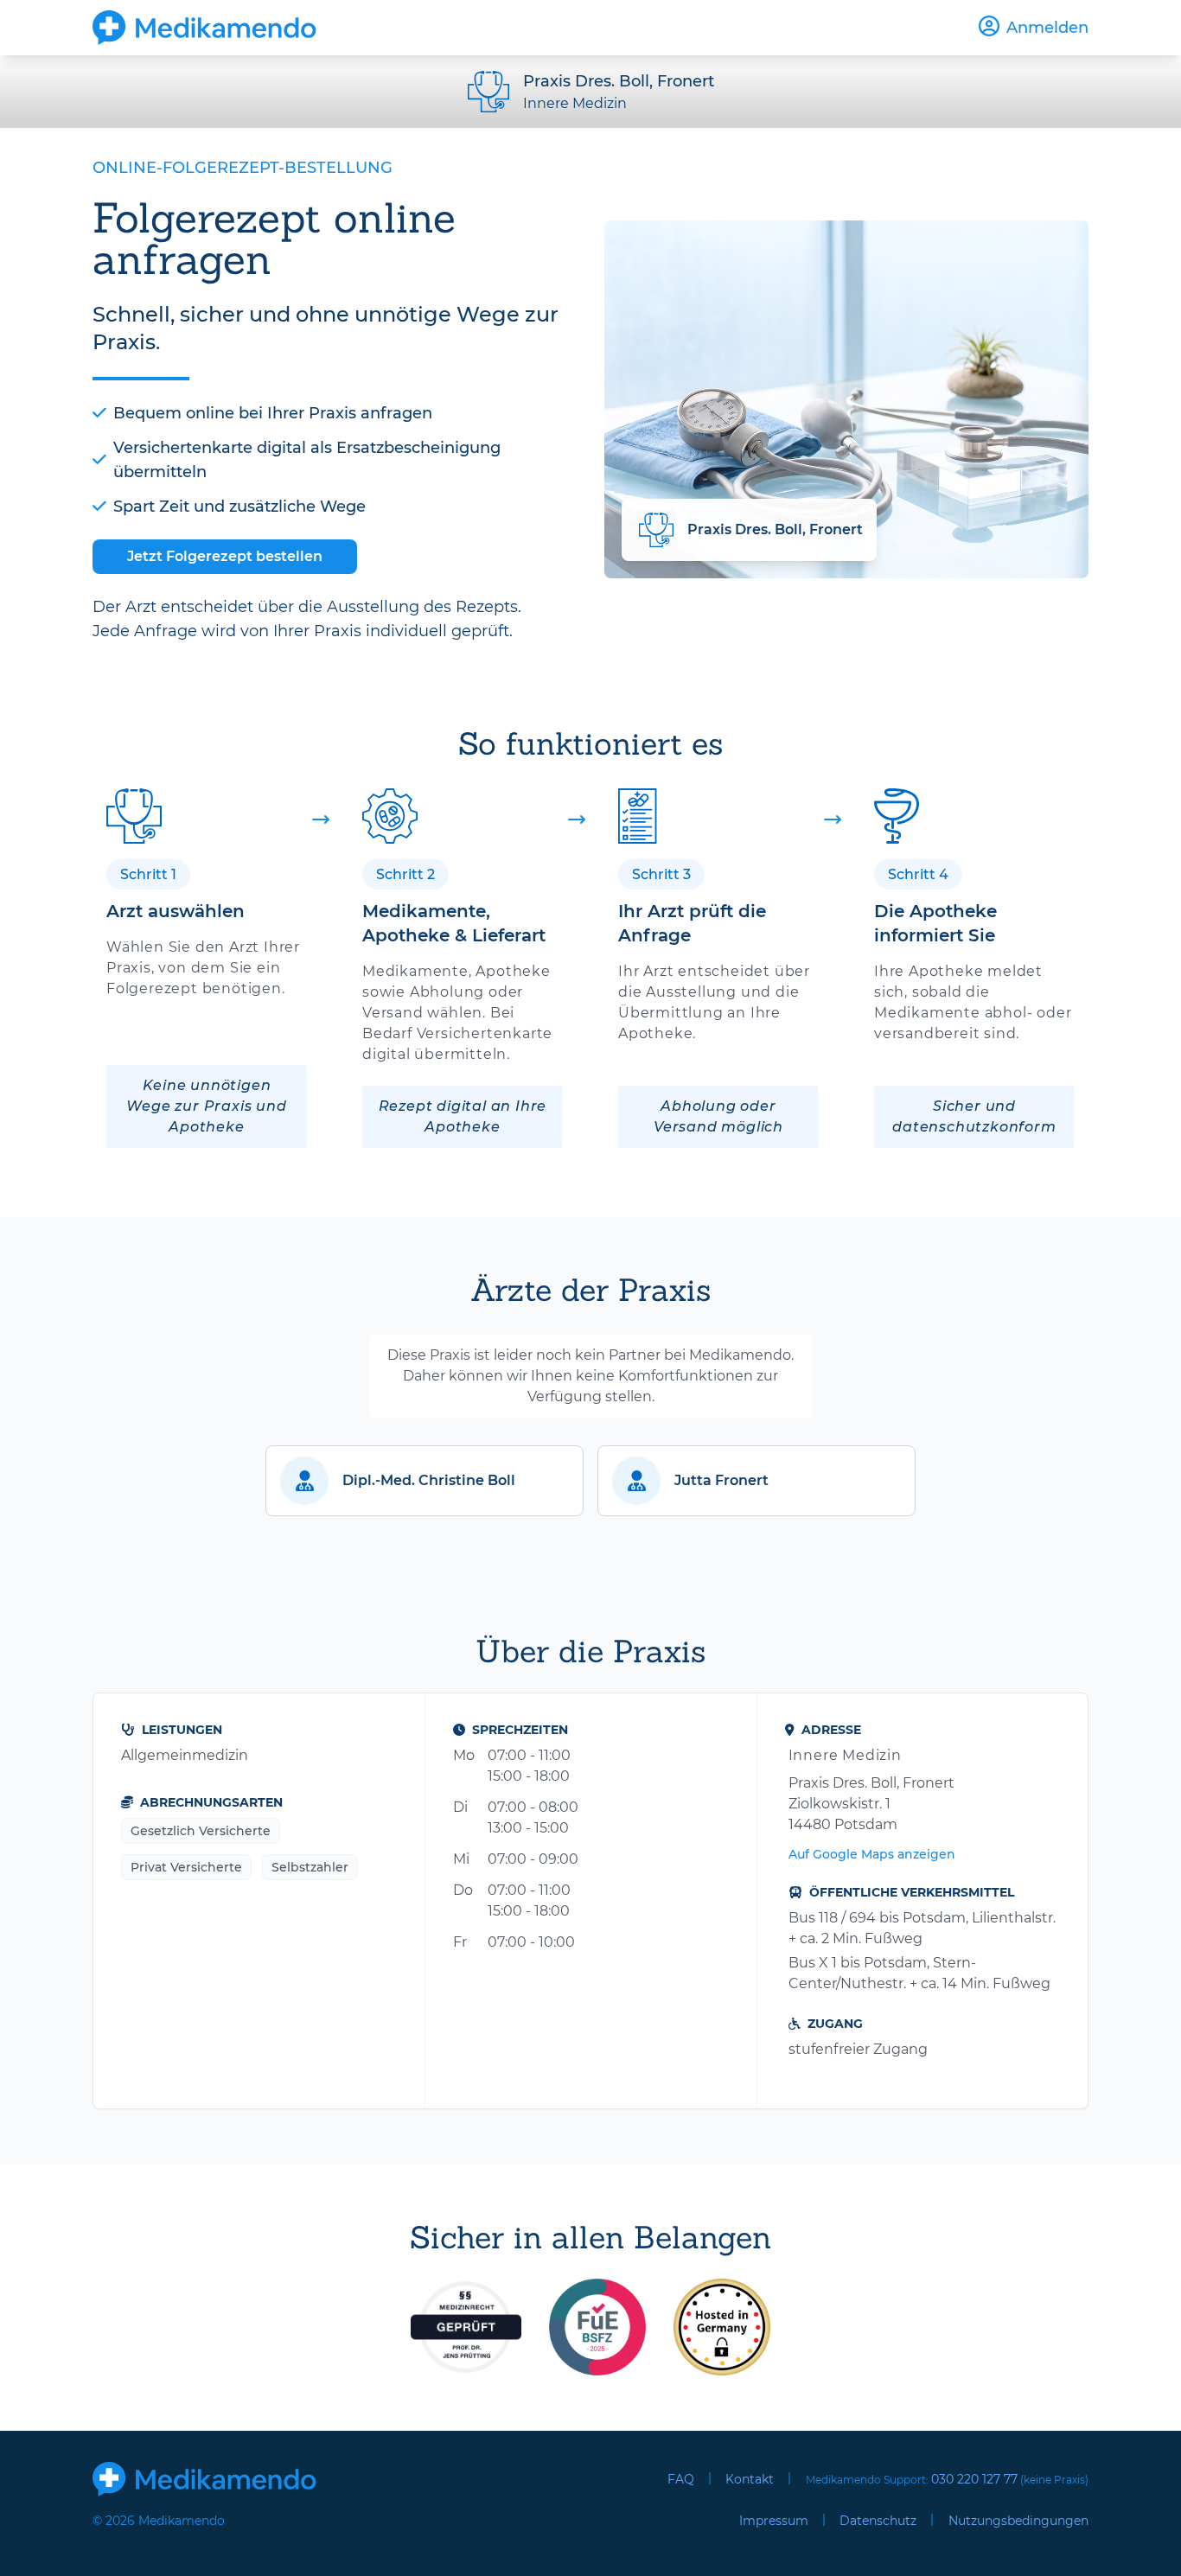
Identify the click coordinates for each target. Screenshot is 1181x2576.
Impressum (774, 2521)
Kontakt (750, 2479)
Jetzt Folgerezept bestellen (225, 556)
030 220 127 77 (974, 2479)
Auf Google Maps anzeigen (872, 1854)
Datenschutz (878, 2521)
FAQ (681, 2479)
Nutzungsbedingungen (1018, 2521)
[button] (425, 1481)
